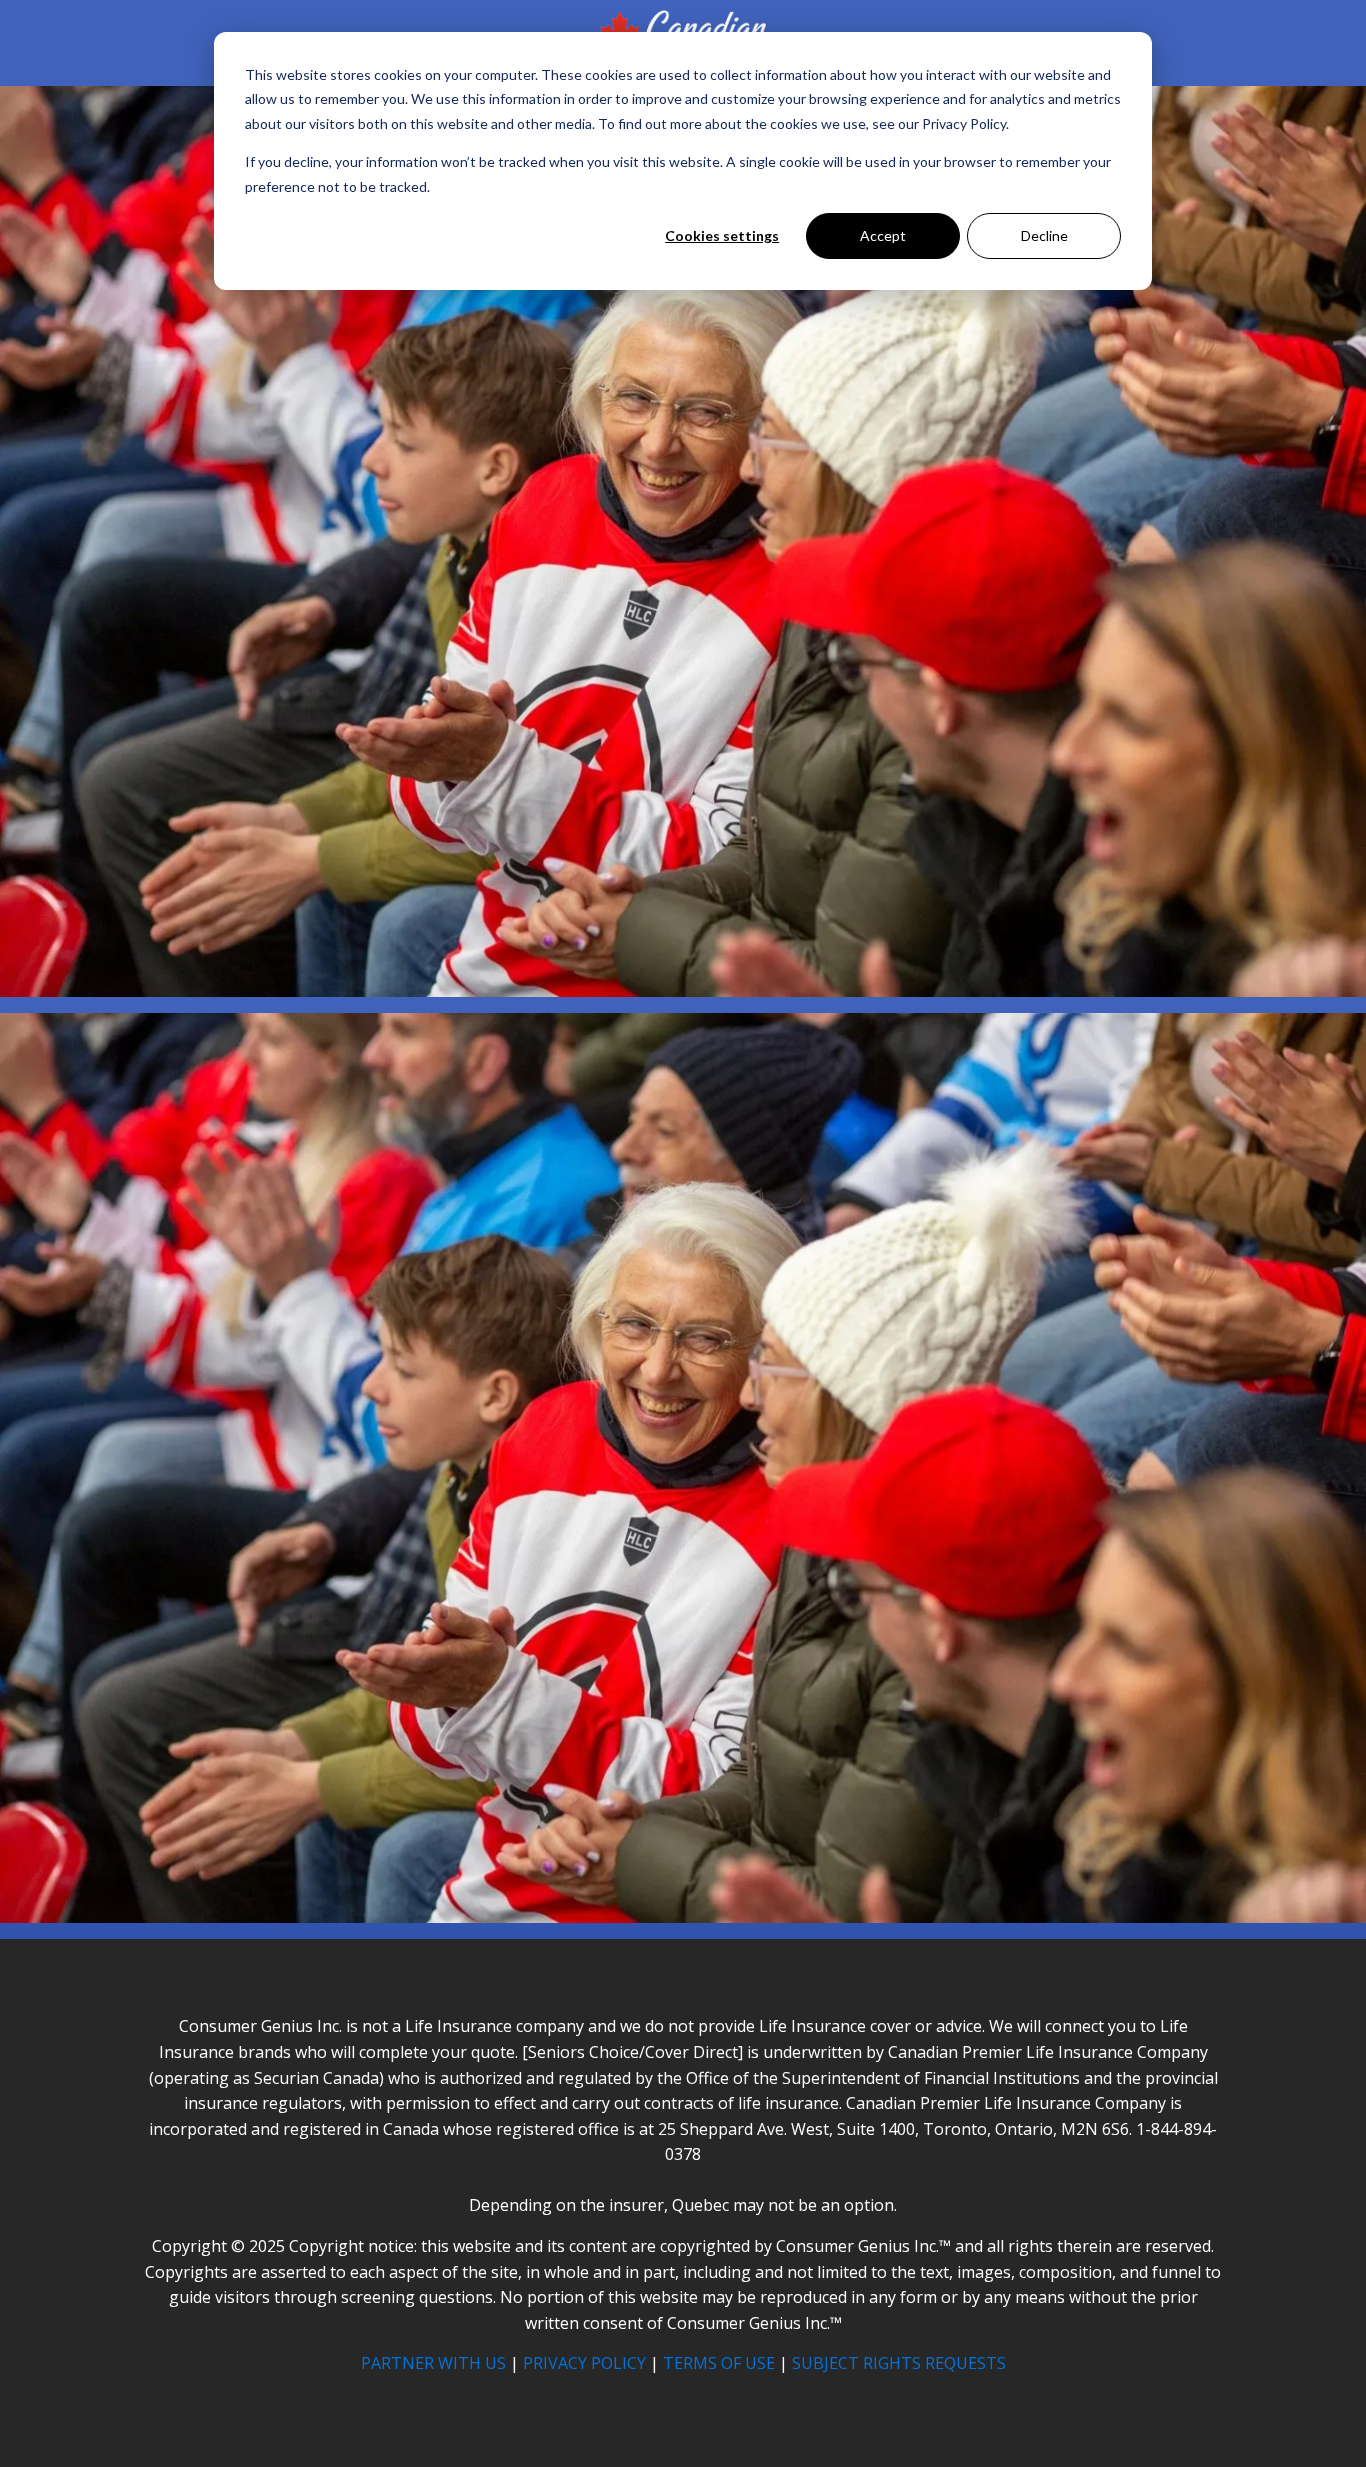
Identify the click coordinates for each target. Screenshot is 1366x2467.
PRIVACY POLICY (584, 2363)
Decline (1044, 235)
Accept (883, 235)
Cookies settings (722, 235)
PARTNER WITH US (433, 2363)
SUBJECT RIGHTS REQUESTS (899, 2363)
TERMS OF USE (719, 2363)
